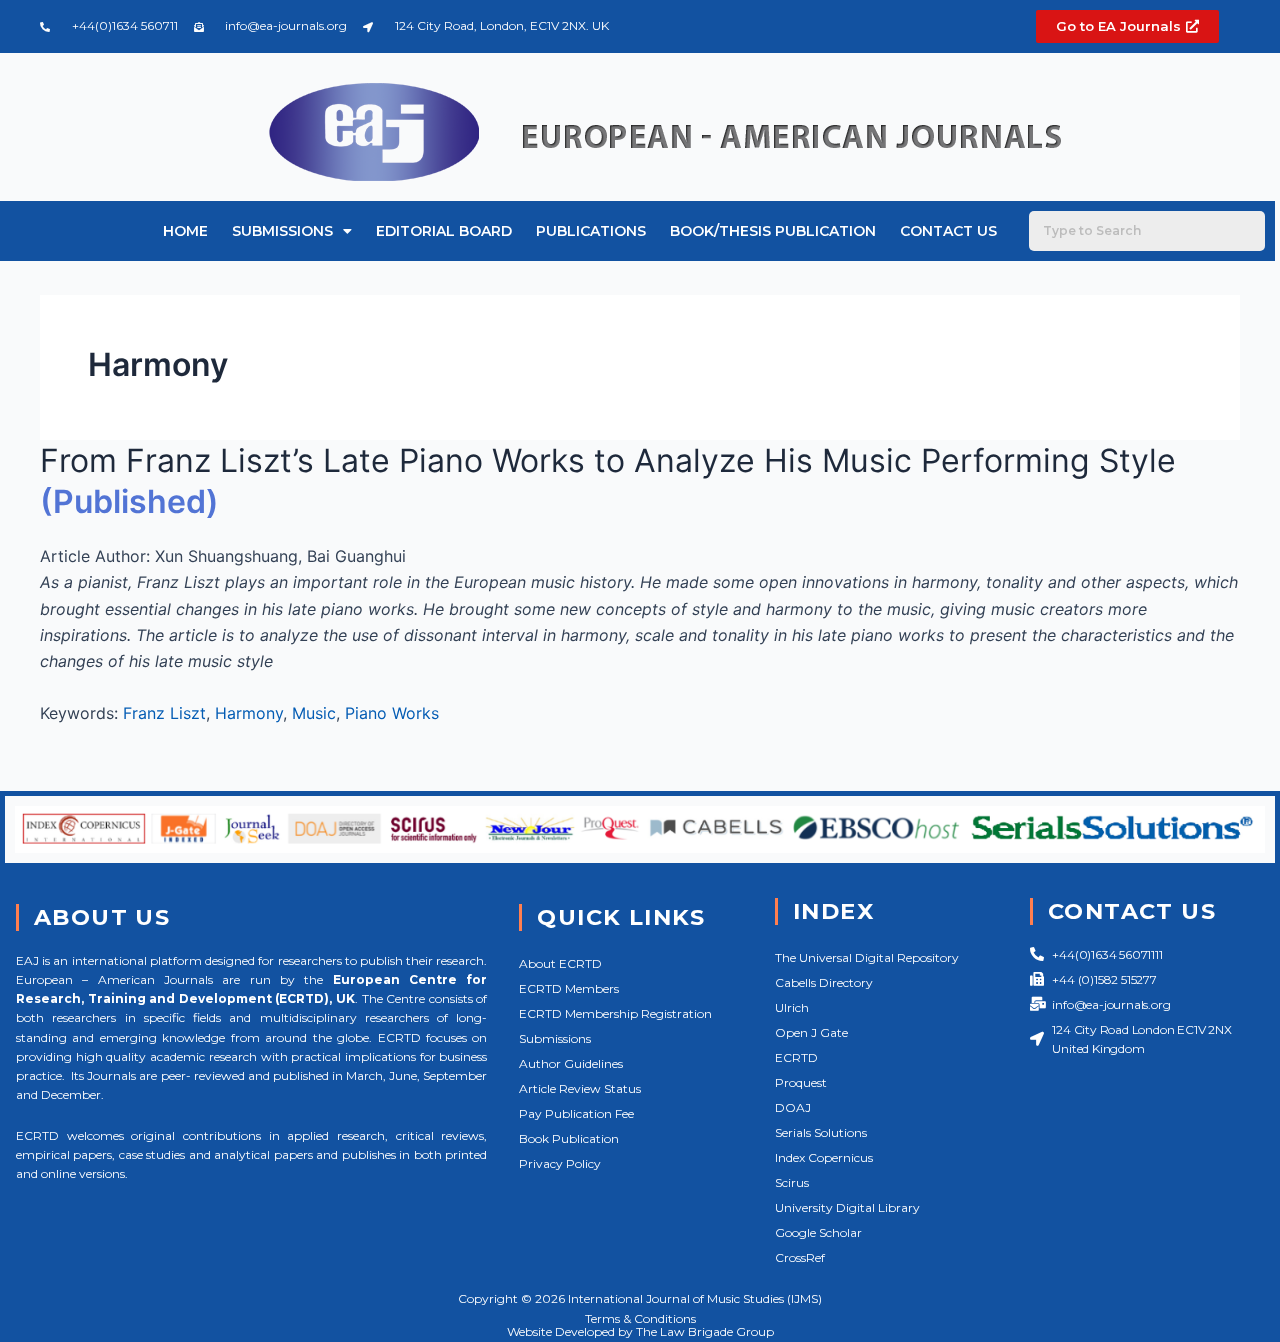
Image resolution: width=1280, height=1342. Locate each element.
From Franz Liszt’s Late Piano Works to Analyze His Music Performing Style (608, 460)
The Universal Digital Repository (867, 957)
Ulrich (792, 1007)
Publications (591, 231)
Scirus (792, 1182)
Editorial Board (444, 231)
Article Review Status (580, 1088)
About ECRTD (560, 963)
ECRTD (796, 1057)
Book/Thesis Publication (773, 231)
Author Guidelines (571, 1063)
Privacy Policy (560, 1163)
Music (314, 713)
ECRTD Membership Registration (615, 1013)
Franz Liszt (164, 713)
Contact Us (948, 231)
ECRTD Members (569, 988)
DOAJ (793, 1107)
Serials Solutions (821, 1132)
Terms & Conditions (640, 1318)
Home (185, 231)
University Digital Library (847, 1207)
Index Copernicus (824, 1157)
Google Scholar (818, 1232)
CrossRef (800, 1257)
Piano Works (392, 713)
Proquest (801, 1082)
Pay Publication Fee (576, 1113)
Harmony (249, 713)
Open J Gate (811, 1032)
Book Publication (569, 1138)
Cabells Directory (824, 982)
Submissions (282, 231)
